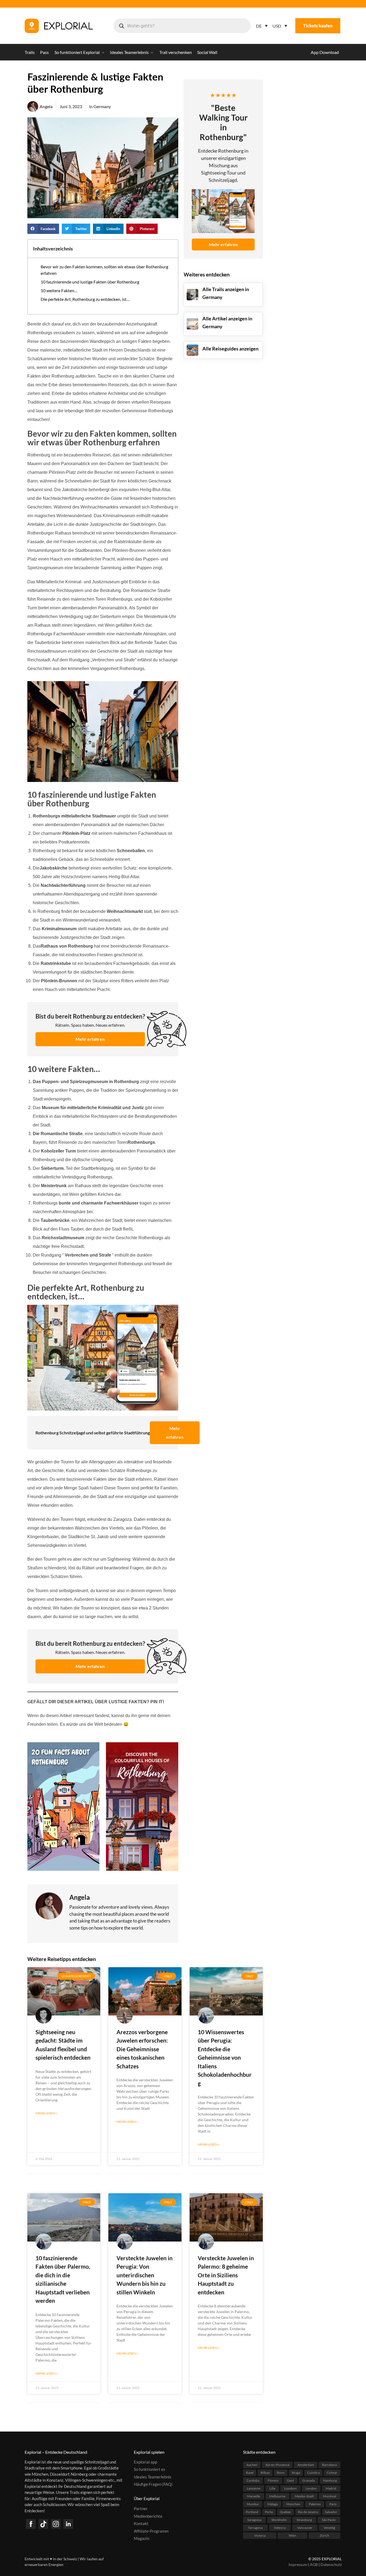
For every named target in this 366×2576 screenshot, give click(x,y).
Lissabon (290, 2488)
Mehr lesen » (46, 2113)
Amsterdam (306, 2465)
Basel (250, 2473)
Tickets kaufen (318, 26)
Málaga (273, 2504)
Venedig (329, 2528)
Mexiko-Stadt (304, 2496)
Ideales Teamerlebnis (153, 2477)
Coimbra (313, 2473)
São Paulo (329, 2520)
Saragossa (254, 2520)
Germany (102, 106)
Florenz (273, 2480)
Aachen (252, 2465)
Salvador (331, 2512)
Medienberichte (148, 2516)
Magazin (142, 2538)
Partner (141, 2509)
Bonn (281, 2473)
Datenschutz (331, 2564)
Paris (333, 2504)
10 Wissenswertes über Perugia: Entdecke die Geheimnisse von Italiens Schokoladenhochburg (225, 2057)
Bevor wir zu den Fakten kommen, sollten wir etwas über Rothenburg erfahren (104, 270)
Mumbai (253, 2504)
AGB (314, 2564)
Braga (296, 2473)
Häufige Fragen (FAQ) (153, 2484)
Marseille (254, 2496)
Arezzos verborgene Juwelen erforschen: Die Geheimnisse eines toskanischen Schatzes (142, 2049)
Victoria (260, 2535)
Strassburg (304, 2520)
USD (277, 26)
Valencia (280, 2528)
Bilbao (265, 2473)
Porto (269, 2512)
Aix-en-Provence (277, 2465)
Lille (272, 2488)
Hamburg (330, 2480)
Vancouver (305, 2528)
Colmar (332, 2473)
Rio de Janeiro (308, 2512)
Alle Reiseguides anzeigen (230, 349)
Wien (293, 2535)
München (293, 2504)
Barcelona (329, 2465)
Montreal (330, 2496)
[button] (43, 229)
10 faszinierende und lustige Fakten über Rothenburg (90, 282)
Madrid (331, 2488)
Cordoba (253, 2480)
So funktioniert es (150, 2469)
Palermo (315, 2504)
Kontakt (141, 2523)
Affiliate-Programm (151, 2531)
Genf (290, 2480)
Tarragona (255, 2528)
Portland (252, 2512)
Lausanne (254, 2488)
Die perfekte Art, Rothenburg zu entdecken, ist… (85, 299)
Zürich (324, 2535)
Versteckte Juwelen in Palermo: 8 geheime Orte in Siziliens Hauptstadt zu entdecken (226, 2275)
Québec (286, 2512)
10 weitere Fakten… (59, 290)
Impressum (298, 2564)
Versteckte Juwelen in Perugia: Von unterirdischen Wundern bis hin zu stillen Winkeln (145, 2275)
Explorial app (145, 2462)
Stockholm (279, 2520)
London (311, 2488)
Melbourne (277, 2496)
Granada (309, 2480)
